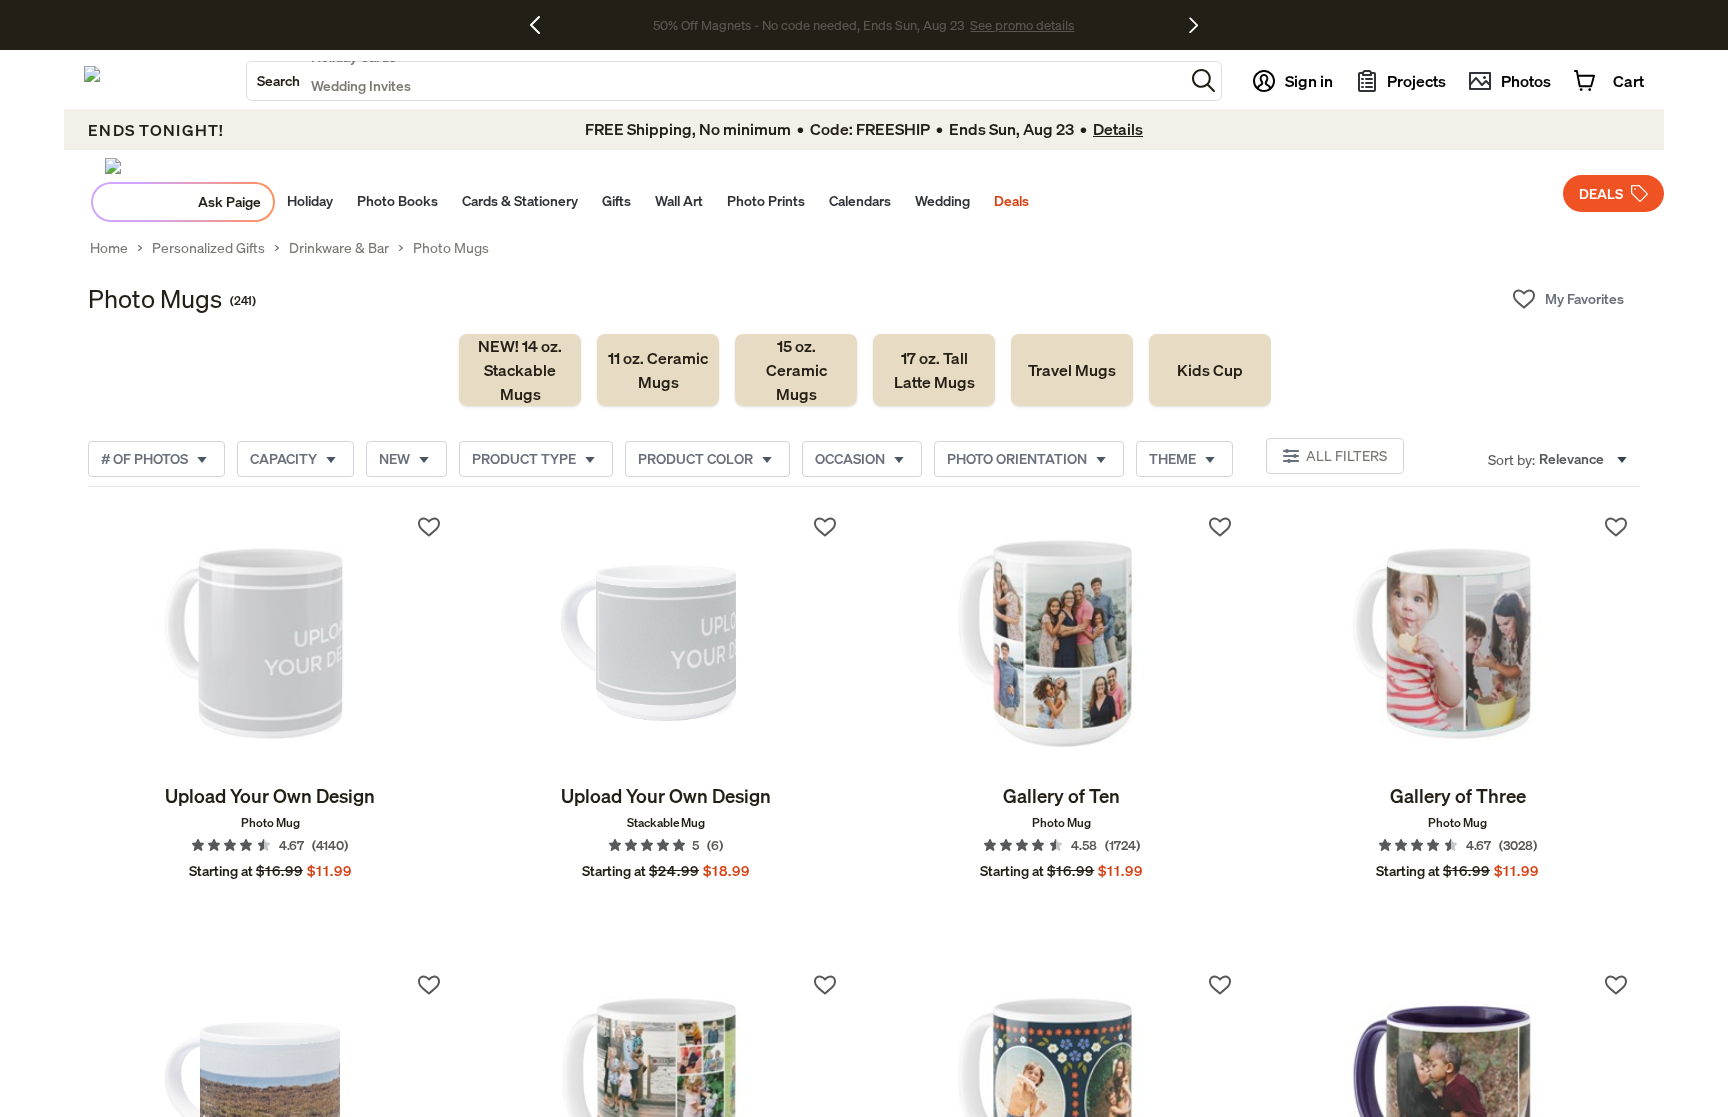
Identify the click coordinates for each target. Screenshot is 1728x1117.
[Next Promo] (1193, 25)
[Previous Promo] (542, 25)
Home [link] (109, 248)
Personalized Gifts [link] (208, 248)
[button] (1203, 80)
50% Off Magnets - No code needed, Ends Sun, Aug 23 (808, 25)
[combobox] (715, 81)
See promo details (1022, 25)
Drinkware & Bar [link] (339, 248)
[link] (520, 370)
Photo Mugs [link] (451, 248)
